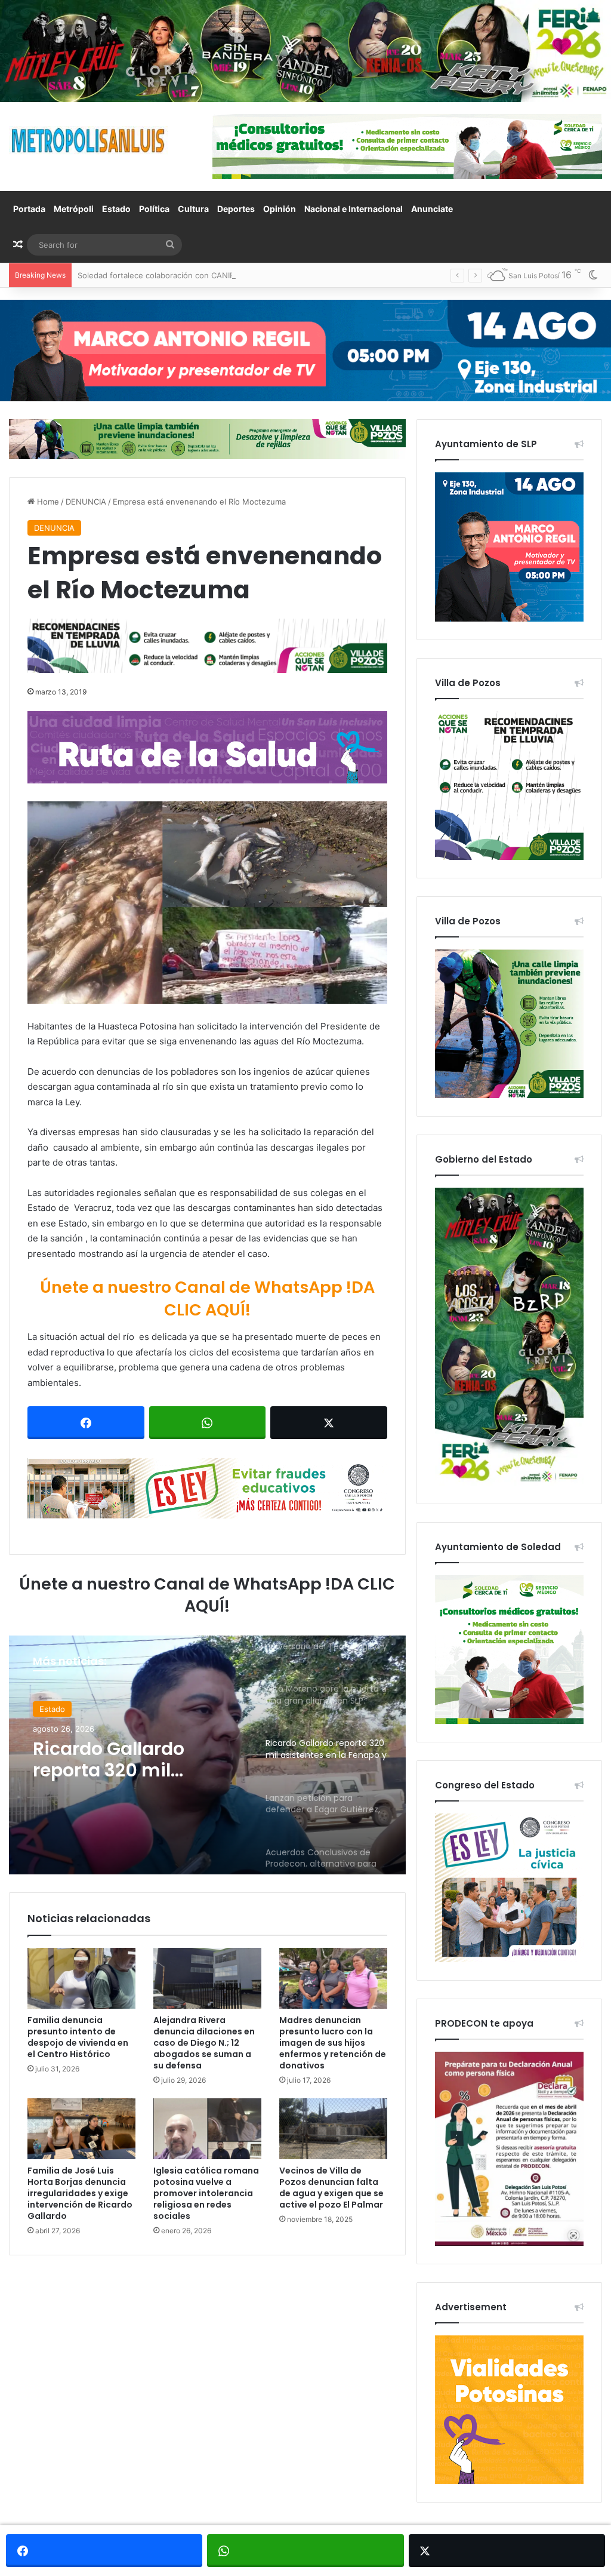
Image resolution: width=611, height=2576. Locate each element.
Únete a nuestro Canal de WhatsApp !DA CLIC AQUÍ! (207, 1298)
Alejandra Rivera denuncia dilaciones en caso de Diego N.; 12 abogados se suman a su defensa (204, 2043)
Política (154, 209)
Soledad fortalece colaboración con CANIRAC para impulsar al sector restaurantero (232, 275)
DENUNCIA (86, 502)
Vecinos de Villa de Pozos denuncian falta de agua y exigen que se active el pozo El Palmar (331, 2188)
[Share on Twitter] (329, 1423)
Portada (29, 209)
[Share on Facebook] (86, 1423)
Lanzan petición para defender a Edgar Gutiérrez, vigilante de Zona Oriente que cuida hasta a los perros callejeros (132, 1760)
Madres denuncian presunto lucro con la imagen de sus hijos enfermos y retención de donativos (333, 2043)
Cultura (193, 209)
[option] (207, 1755)
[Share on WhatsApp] (208, 1423)
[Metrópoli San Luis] (89, 141)
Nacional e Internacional (354, 209)
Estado (116, 209)
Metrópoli (74, 209)
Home (47, 502)
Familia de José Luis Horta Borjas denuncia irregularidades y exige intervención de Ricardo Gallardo (80, 2193)
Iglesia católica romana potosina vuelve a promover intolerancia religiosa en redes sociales (206, 2193)
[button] (207, 903)
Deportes (236, 209)
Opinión (280, 209)
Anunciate (432, 209)
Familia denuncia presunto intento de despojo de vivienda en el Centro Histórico (78, 2037)
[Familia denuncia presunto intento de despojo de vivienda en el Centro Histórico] (81, 1978)
